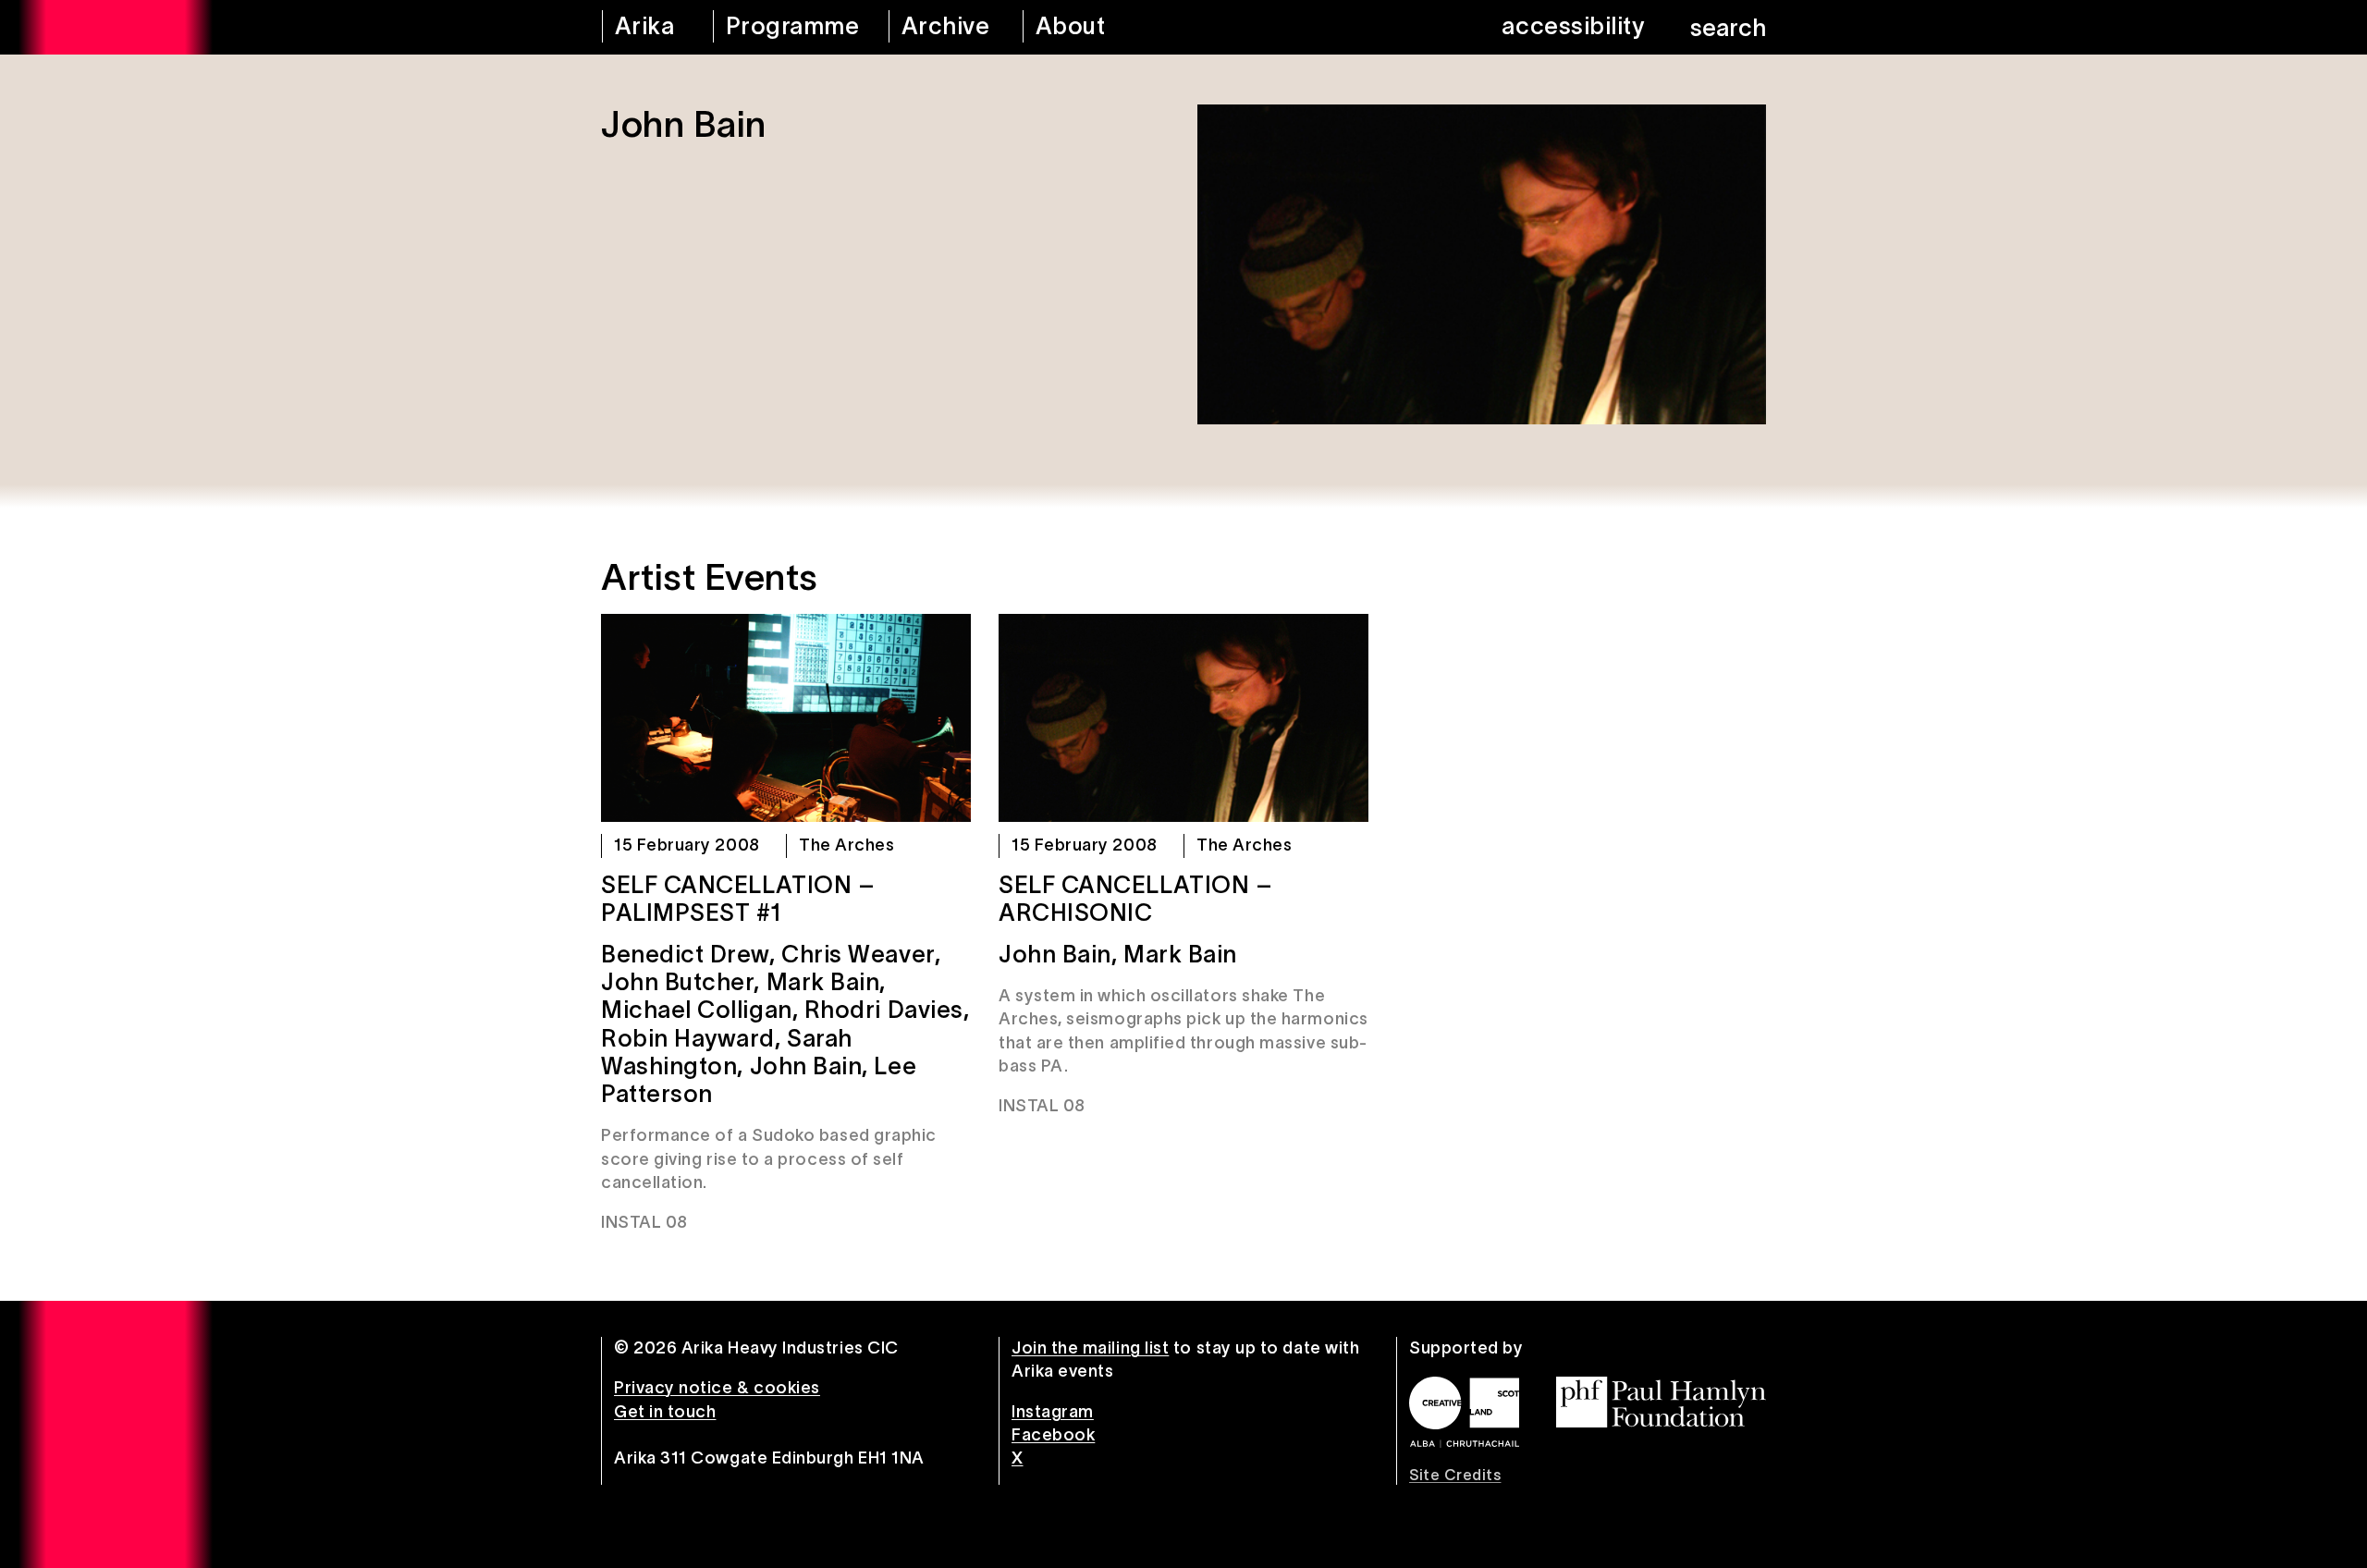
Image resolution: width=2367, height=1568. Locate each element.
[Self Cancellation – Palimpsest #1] (786, 718)
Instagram (1053, 1412)
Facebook (1053, 1435)
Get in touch (665, 1412)
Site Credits (1455, 1475)
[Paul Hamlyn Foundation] (1661, 1402)
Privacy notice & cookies (717, 1388)
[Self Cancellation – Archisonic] (1183, 718)
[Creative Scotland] (1464, 1412)
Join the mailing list (1090, 1348)
